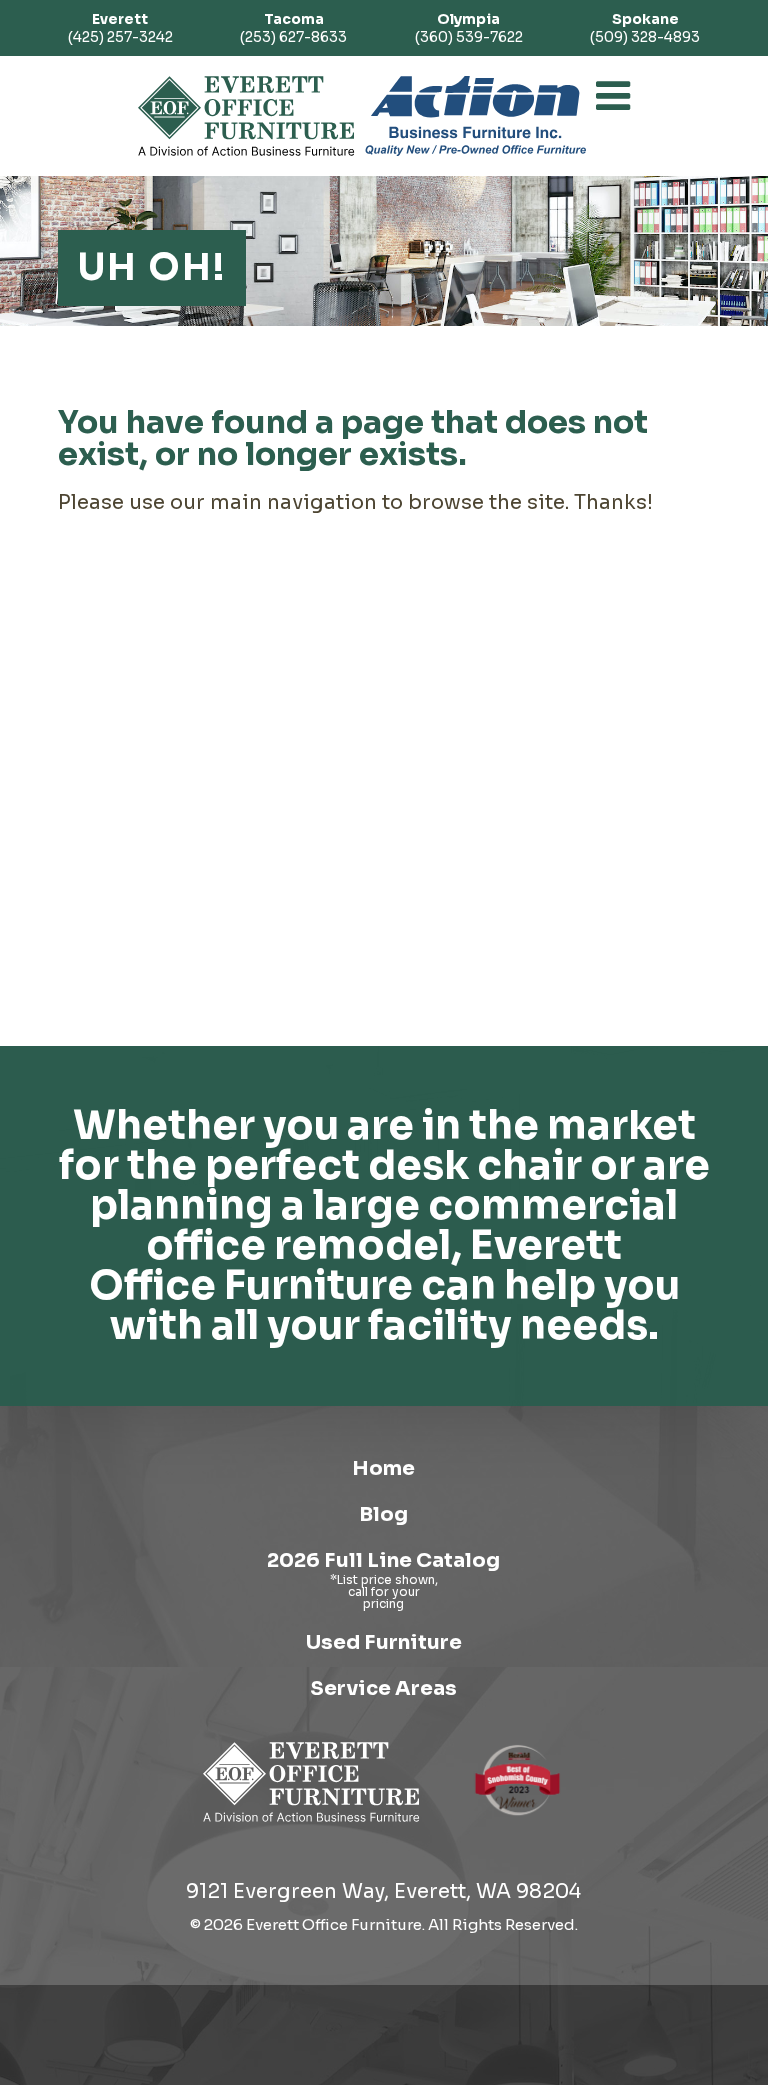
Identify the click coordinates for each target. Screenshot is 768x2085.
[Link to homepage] (246, 116)
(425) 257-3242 (120, 28)
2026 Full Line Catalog (383, 1560)
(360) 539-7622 (469, 28)
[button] (613, 96)
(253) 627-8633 (293, 28)
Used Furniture (384, 1642)
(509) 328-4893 (645, 28)
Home (383, 1468)
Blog (383, 1514)
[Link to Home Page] (311, 1825)
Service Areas (383, 1688)
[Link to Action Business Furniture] (475, 116)
